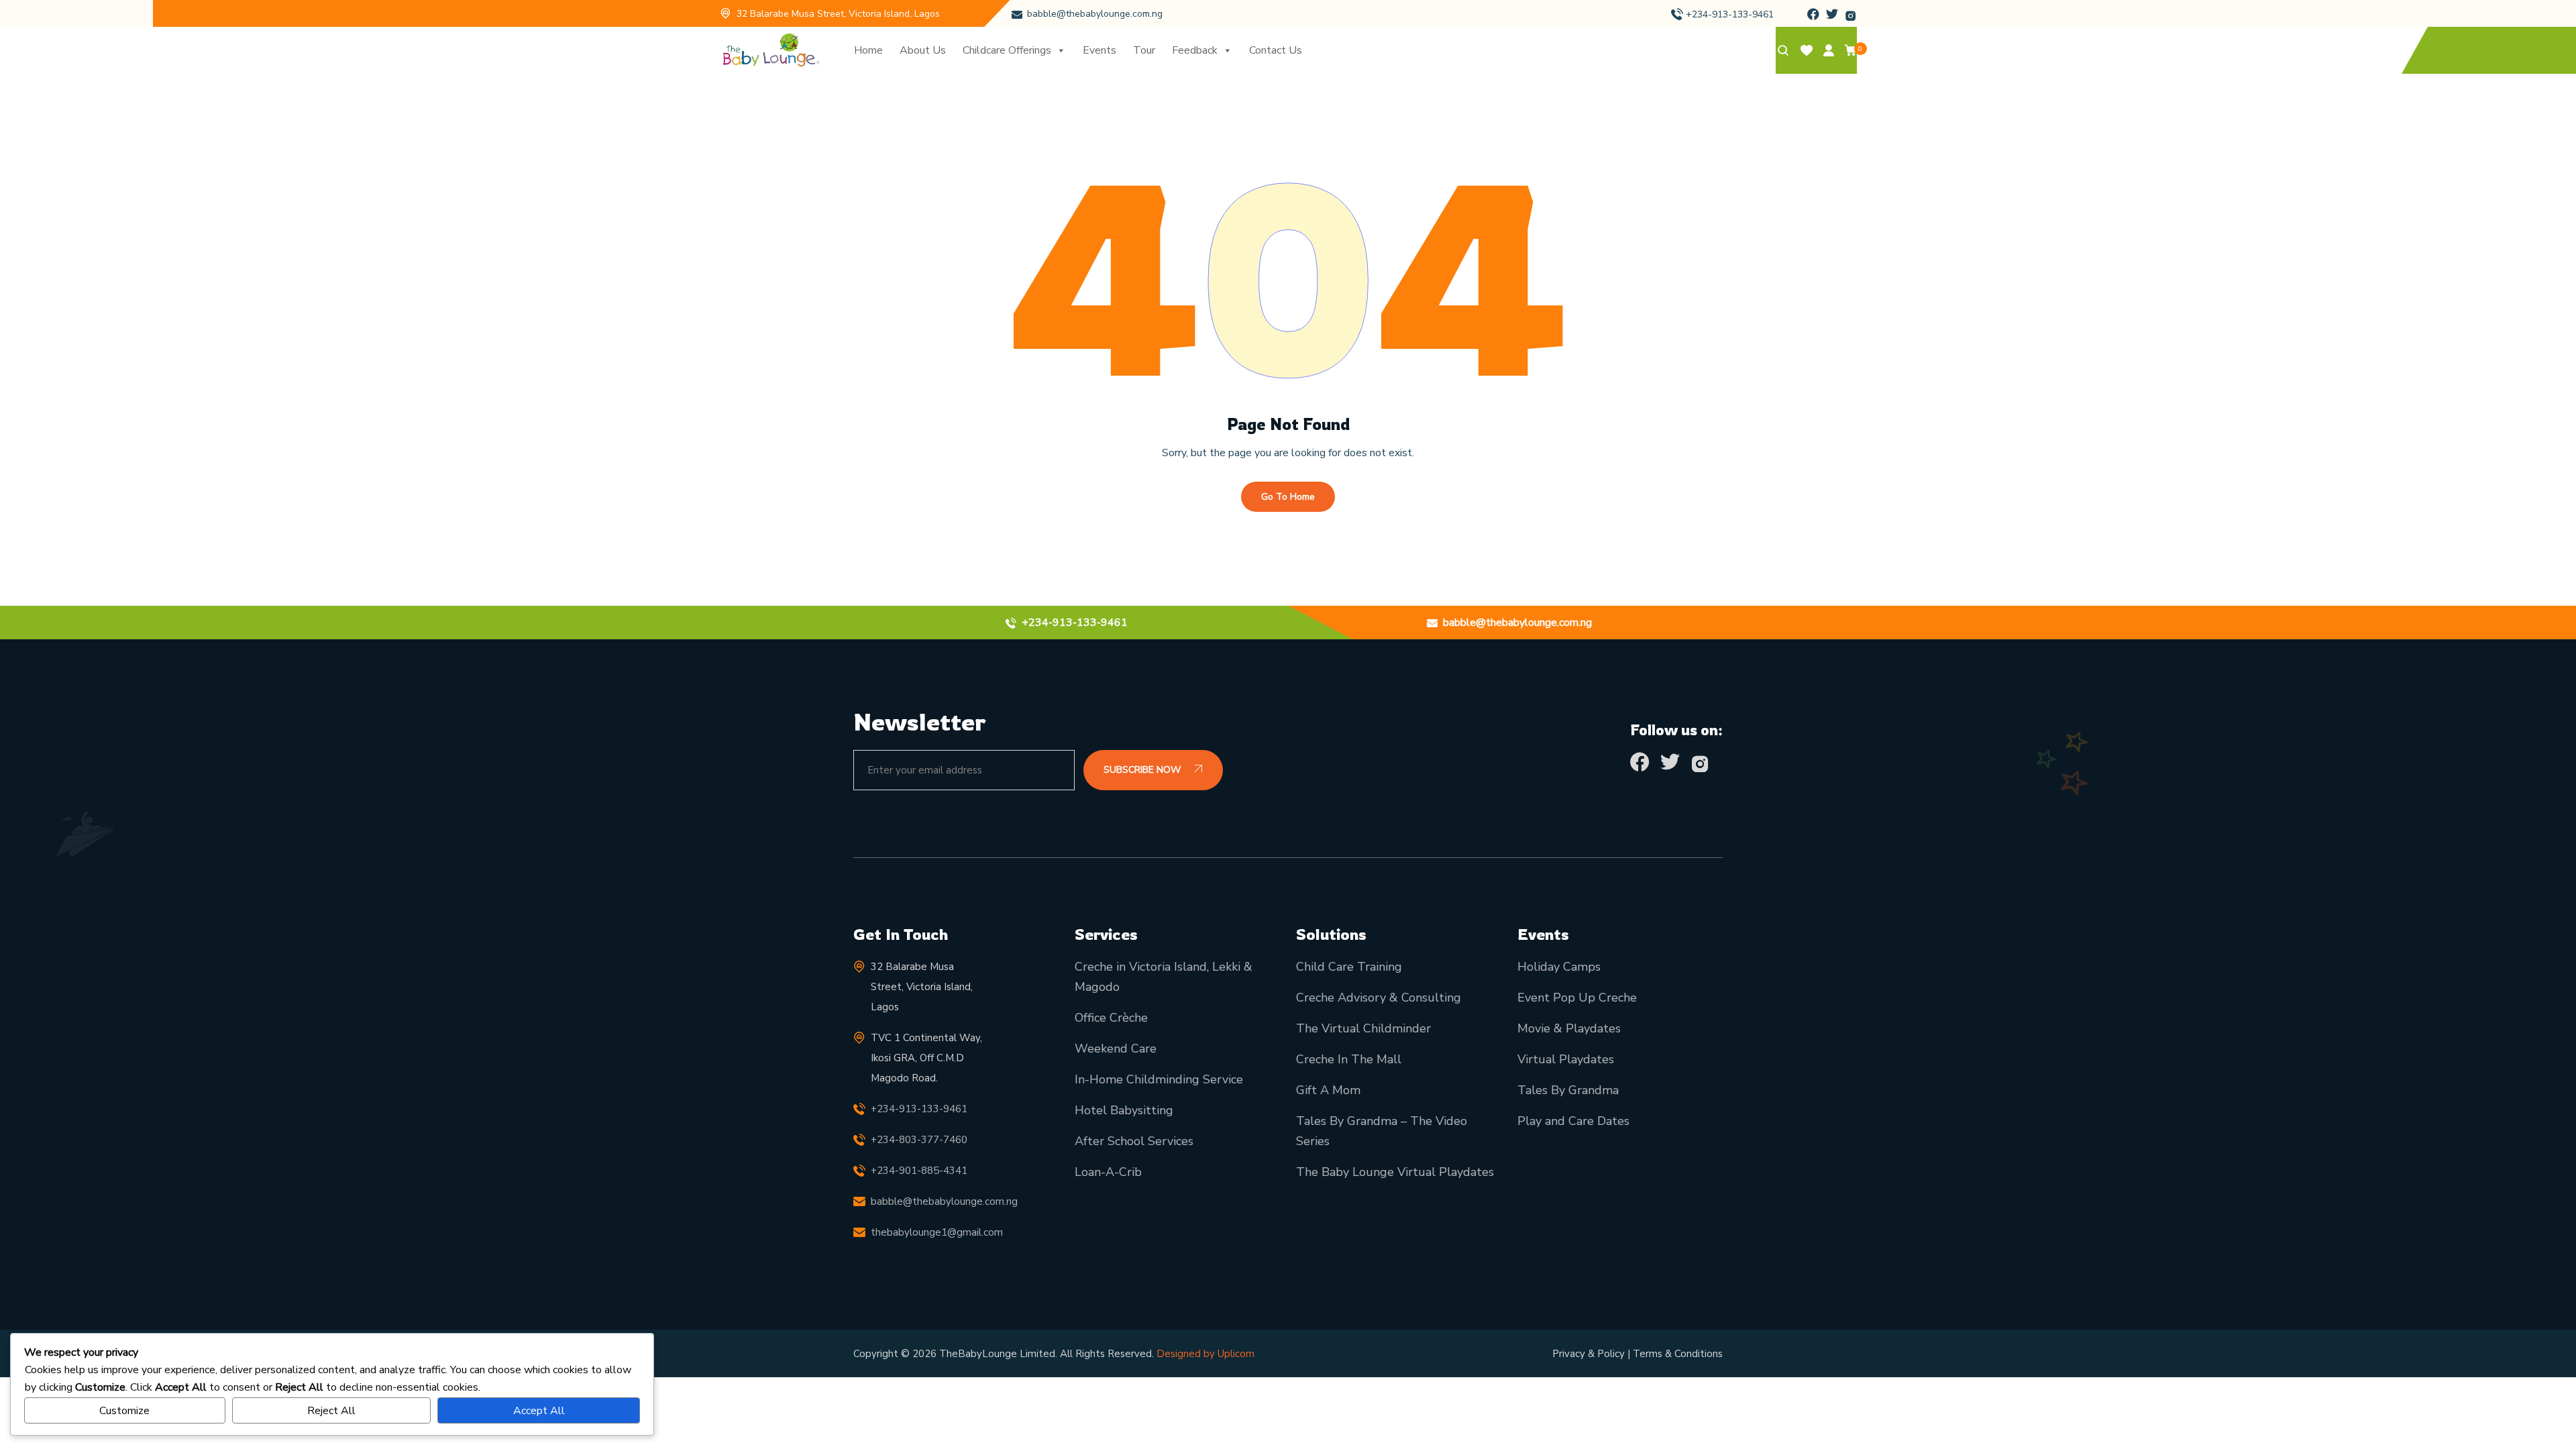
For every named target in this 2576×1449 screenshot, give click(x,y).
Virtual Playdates (1566, 1059)
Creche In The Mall (1349, 1059)
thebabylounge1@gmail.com (937, 1232)
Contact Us (1276, 50)
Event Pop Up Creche (1577, 998)
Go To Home (1288, 497)
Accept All (539, 1411)
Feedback (1195, 50)
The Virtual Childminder (1363, 1028)
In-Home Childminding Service (1159, 1079)
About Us (923, 50)
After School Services (1134, 1141)
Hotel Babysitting (1124, 1110)
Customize (124, 1411)
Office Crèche (1111, 1018)
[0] (1851, 53)
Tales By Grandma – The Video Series (1382, 1131)
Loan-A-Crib (1108, 1172)
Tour (1144, 50)
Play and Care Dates (1573, 1121)
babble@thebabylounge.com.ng (1095, 14)
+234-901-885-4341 (919, 1171)
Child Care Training (1349, 967)
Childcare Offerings (1007, 50)
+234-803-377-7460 (919, 1140)
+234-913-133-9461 (1730, 14)
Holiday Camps (1559, 967)
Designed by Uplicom (1205, 1354)
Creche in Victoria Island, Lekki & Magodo (1164, 977)
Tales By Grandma (1568, 1090)
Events (1099, 50)
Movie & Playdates (1569, 1028)
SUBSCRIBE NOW (1143, 770)
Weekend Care (1116, 1049)
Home (868, 50)
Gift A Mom (1328, 1090)
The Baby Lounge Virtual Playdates (1395, 1172)
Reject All (331, 1411)
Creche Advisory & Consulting (1379, 998)
